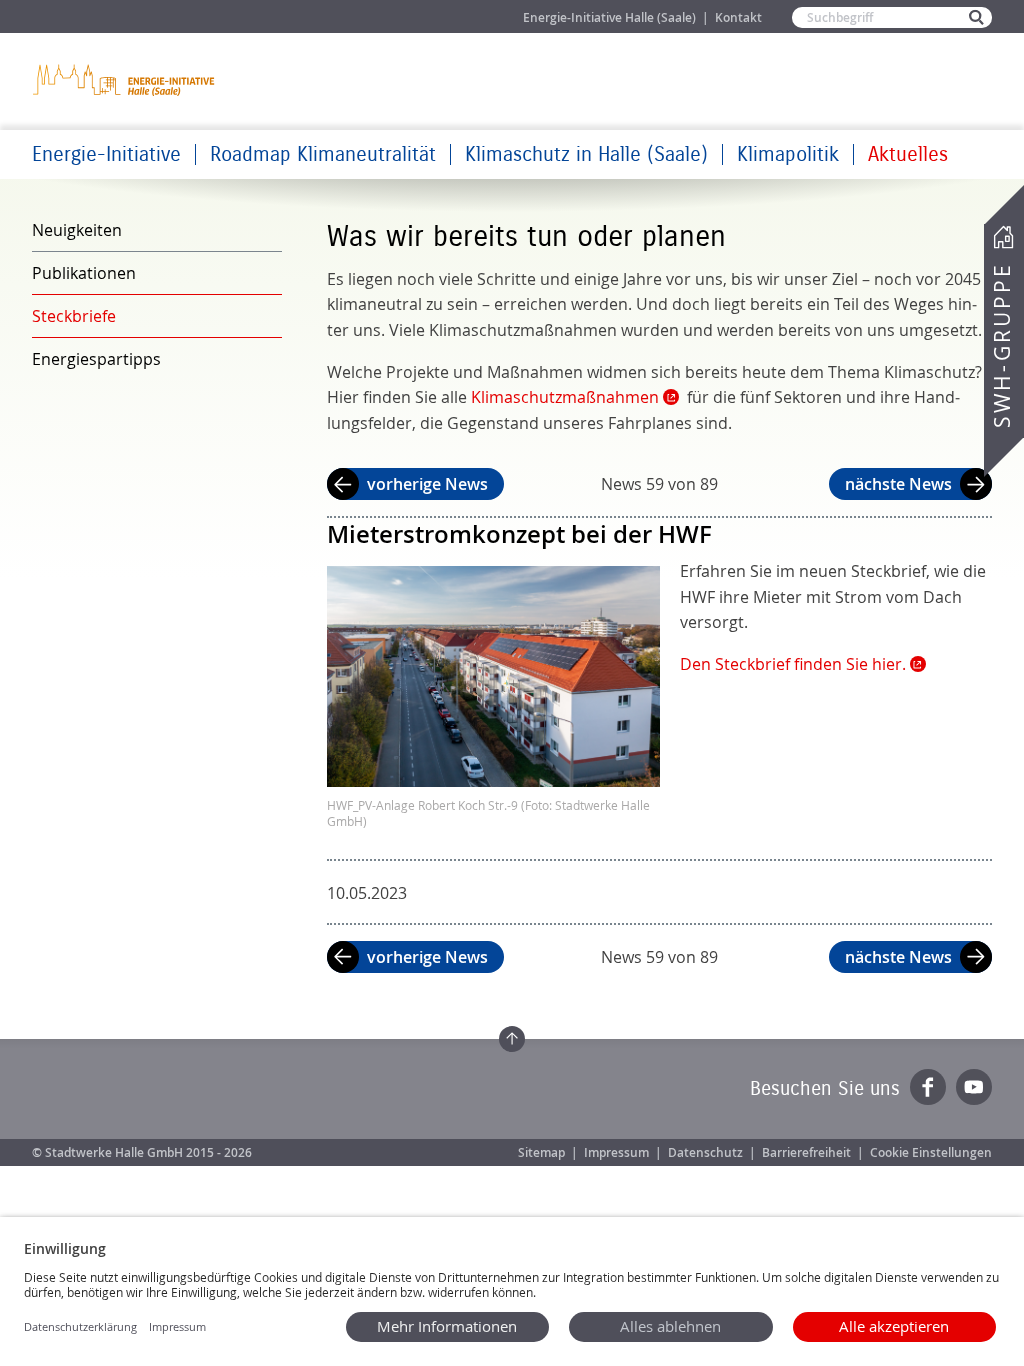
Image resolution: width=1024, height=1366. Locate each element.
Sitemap (541, 1152)
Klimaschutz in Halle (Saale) (586, 154)
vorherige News (427, 484)
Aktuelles (908, 154)
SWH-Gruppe (1002, 345)
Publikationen (84, 273)
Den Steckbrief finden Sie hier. (793, 664)
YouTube (974, 1087)
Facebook (928, 1087)
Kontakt (738, 17)
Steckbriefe (74, 316)
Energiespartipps (96, 359)
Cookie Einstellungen (931, 1152)
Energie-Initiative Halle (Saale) (609, 17)
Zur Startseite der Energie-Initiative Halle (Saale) (125, 79)
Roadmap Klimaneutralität (323, 154)
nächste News (898, 484)
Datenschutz (705, 1152)
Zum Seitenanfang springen (512, 1039)
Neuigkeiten (77, 230)
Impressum (616, 1152)
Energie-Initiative (106, 154)
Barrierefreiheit (806, 1152)
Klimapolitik (788, 154)
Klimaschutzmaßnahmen (565, 397)
